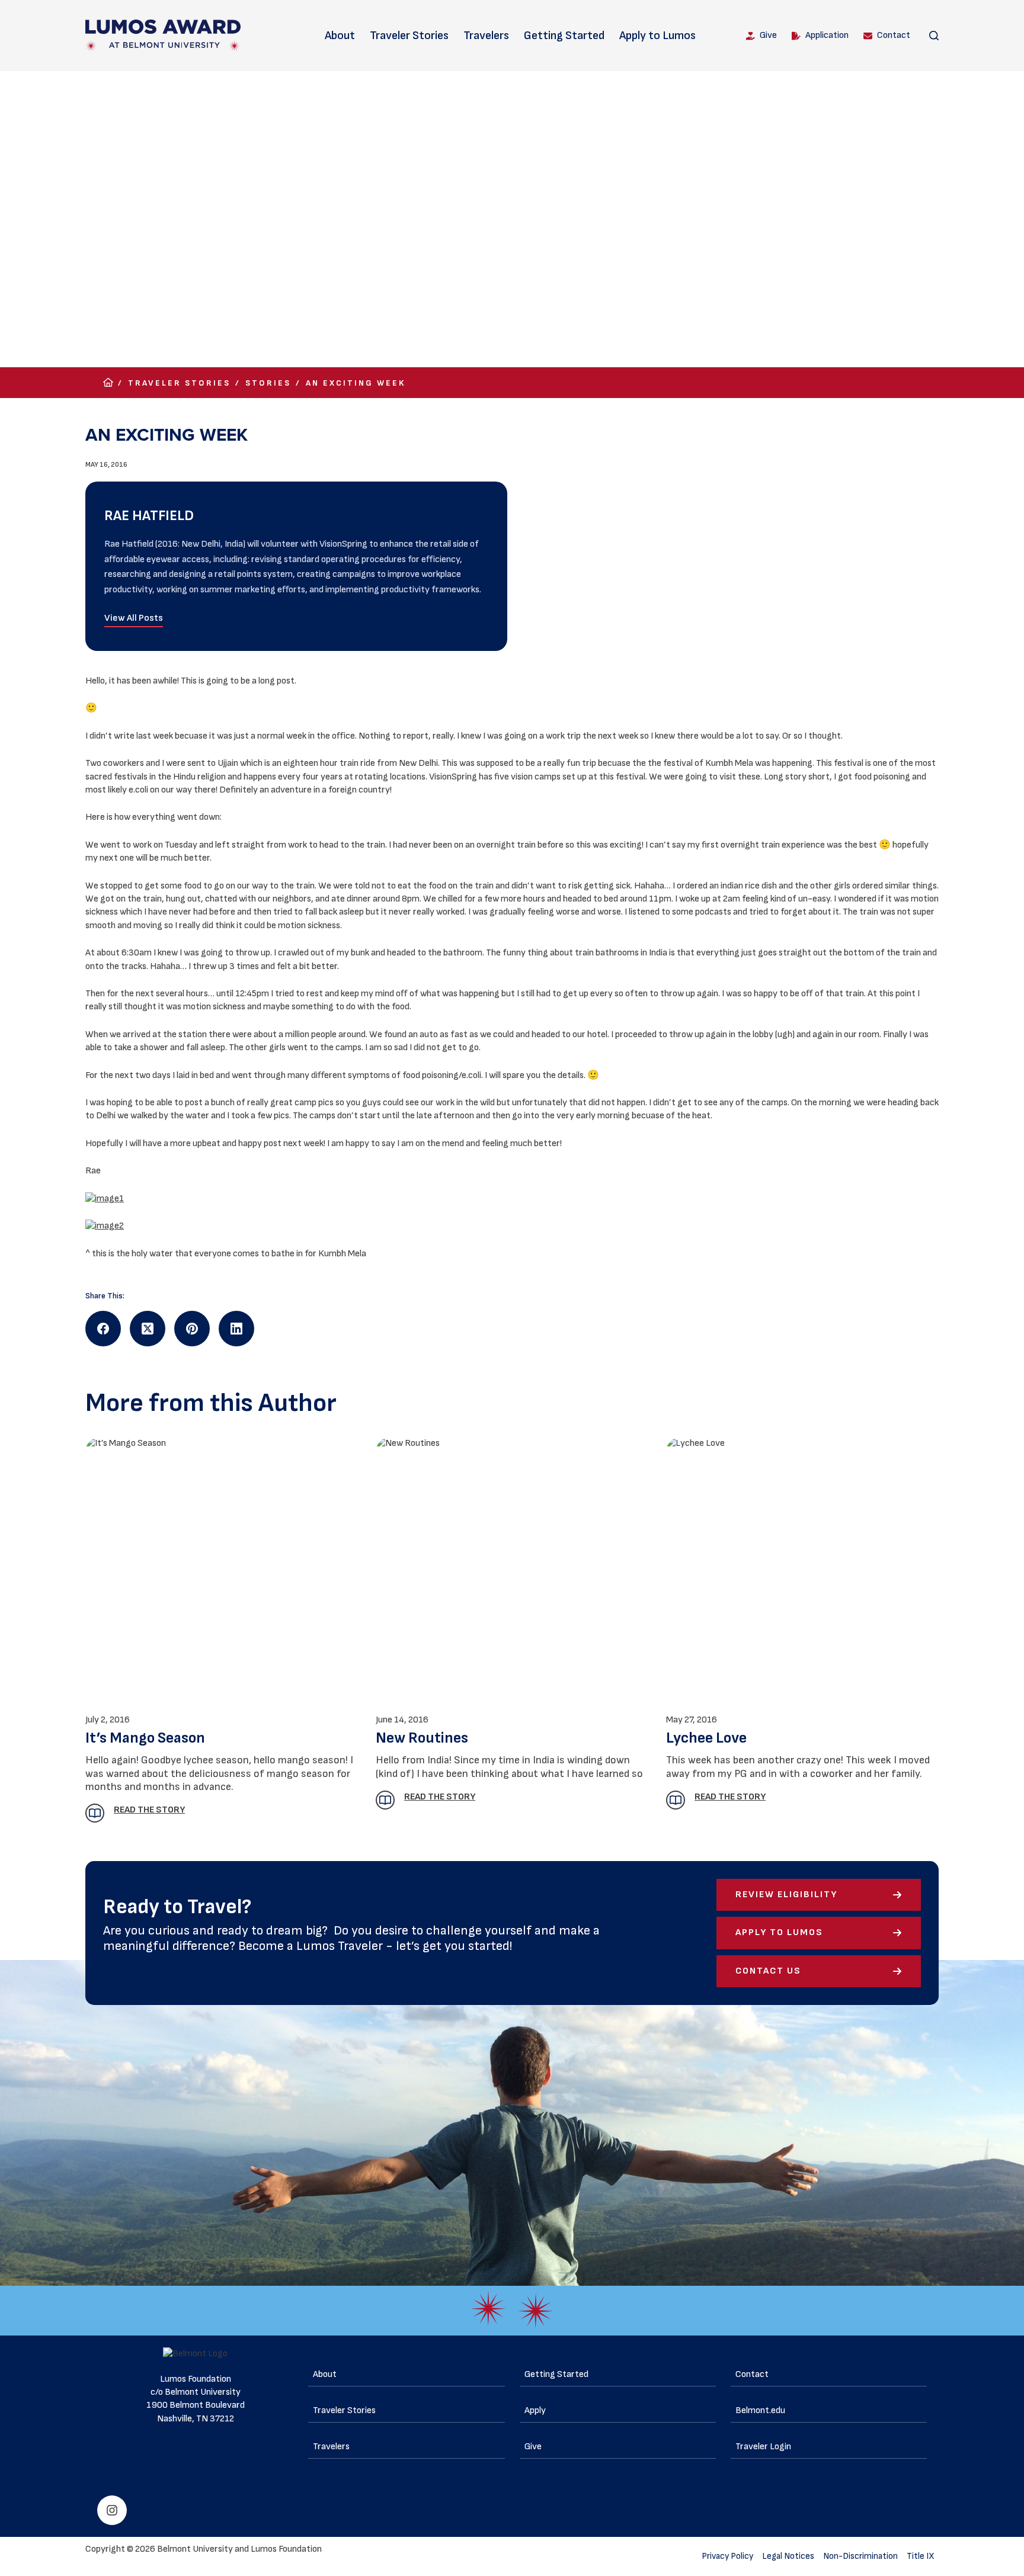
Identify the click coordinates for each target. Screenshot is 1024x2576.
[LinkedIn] (236, 1329)
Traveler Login (763, 2447)
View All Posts (134, 618)
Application (827, 35)
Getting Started (564, 36)
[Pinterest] (192, 1329)
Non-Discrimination (860, 2556)
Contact (894, 35)
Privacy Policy (727, 2556)
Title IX (921, 2556)
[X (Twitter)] (148, 1329)
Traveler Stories (409, 36)
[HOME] (108, 383)
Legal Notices (788, 2556)
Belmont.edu (760, 2410)
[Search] (934, 36)
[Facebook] (103, 1329)
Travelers (486, 36)
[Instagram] (112, 2510)
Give (768, 35)
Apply (535, 2410)
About (340, 36)
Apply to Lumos (657, 36)
